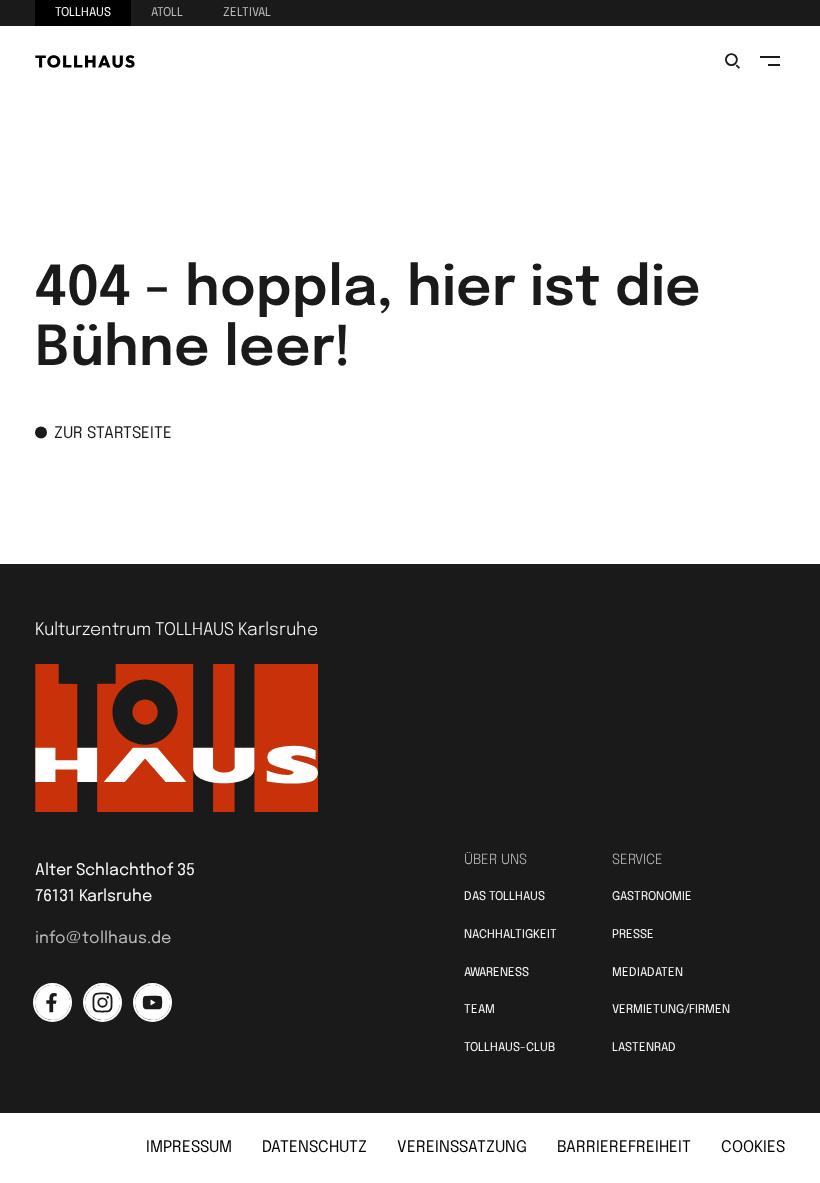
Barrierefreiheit (624, 1147)
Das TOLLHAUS (504, 897)
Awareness (496, 973)
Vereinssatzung (462, 1147)
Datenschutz (314, 1147)
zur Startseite (113, 433)
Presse (633, 935)
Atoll (167, 13)
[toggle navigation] (770, 61)
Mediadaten (647, 973)
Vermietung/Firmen (671, 1010)
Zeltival (247, 13)
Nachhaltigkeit (510, 935)
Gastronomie (652, 897)
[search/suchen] (732, 61)
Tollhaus (83, 13)
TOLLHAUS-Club (509, 1048)
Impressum (189, 1147)
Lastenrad (644, 1048)
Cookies (753, 1147)
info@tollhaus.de (103, 938)
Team (479, 1010)
